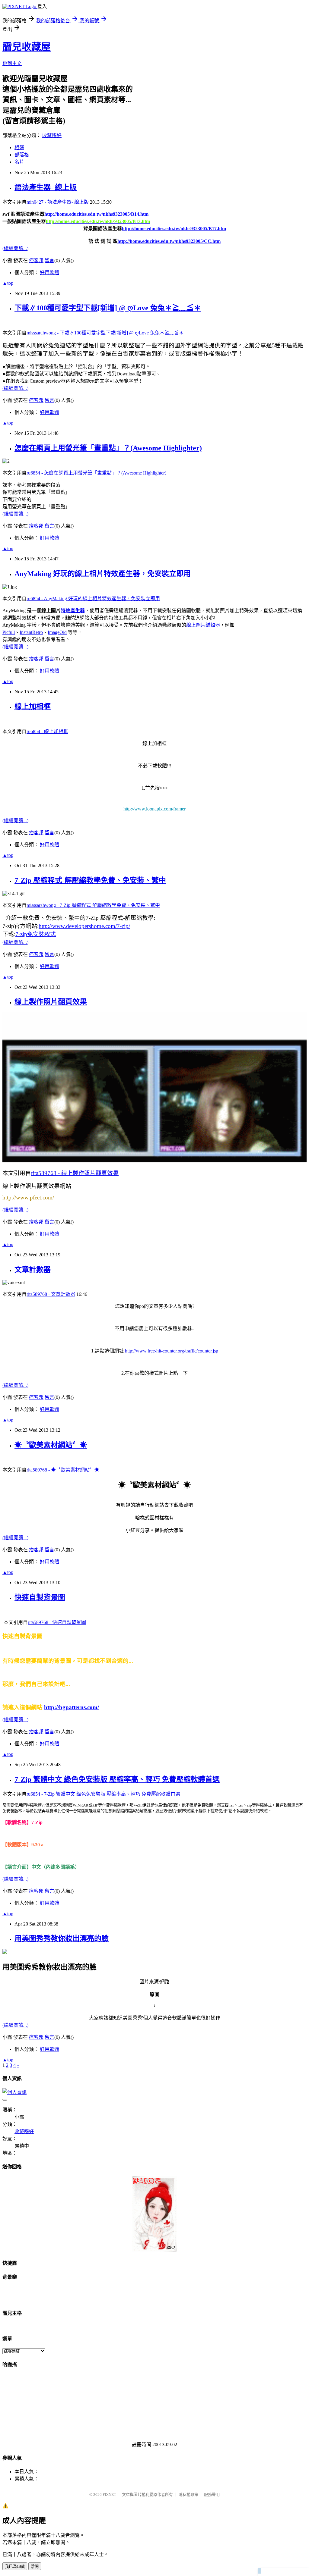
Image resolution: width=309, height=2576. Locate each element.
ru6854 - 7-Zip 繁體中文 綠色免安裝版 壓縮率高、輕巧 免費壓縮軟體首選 (103, 1794)
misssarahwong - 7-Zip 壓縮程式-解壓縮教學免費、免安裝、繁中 (93, 905)
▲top (8, 283)
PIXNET (109, 2495)
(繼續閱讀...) (15, 248)
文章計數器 (33, 1270)
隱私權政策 (188, 2495)
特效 (65, 611)
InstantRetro (31, 632)
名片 (19, 162)
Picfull (9, 632)
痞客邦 (36, 260)
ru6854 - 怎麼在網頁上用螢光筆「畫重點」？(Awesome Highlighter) (96, 473)
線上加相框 (33, 707)
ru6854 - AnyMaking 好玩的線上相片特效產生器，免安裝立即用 (93, 599)
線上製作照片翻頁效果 (51, 1002)
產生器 (78, 611)
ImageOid (57, 632)
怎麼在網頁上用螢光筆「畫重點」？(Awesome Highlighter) (108, 448)
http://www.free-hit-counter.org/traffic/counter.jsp (172, 1351)
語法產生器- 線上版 (46, 187)
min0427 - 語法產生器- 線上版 (58, 202)
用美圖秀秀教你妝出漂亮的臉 (62, 1938)
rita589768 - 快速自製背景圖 (57, 1622)
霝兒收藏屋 (27, 47)
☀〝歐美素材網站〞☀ (51, 1445)
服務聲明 (212, 2495)
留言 (49, 260)
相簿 (19, 147)
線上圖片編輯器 (203, 625)
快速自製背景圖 (40, 1597)
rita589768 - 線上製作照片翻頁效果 (75, 1173)
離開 (35, 2567)
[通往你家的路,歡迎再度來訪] (154, 2250)
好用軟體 (49, 273)
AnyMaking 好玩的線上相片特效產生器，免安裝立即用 (103, 574)
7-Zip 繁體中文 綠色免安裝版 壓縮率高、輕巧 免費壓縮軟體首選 (117, 1779)
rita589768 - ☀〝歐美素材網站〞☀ (63, 1470)
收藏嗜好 (52, 135)
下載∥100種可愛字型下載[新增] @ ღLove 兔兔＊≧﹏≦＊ (108, 308)
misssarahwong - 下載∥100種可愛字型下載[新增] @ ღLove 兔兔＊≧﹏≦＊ (105, 333)
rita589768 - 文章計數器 (51, 1294)
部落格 (22, 155)
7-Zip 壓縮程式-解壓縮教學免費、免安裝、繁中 (90, 880)
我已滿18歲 (15, 2567)
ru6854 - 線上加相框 (47, 731)
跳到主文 (12, 63)
